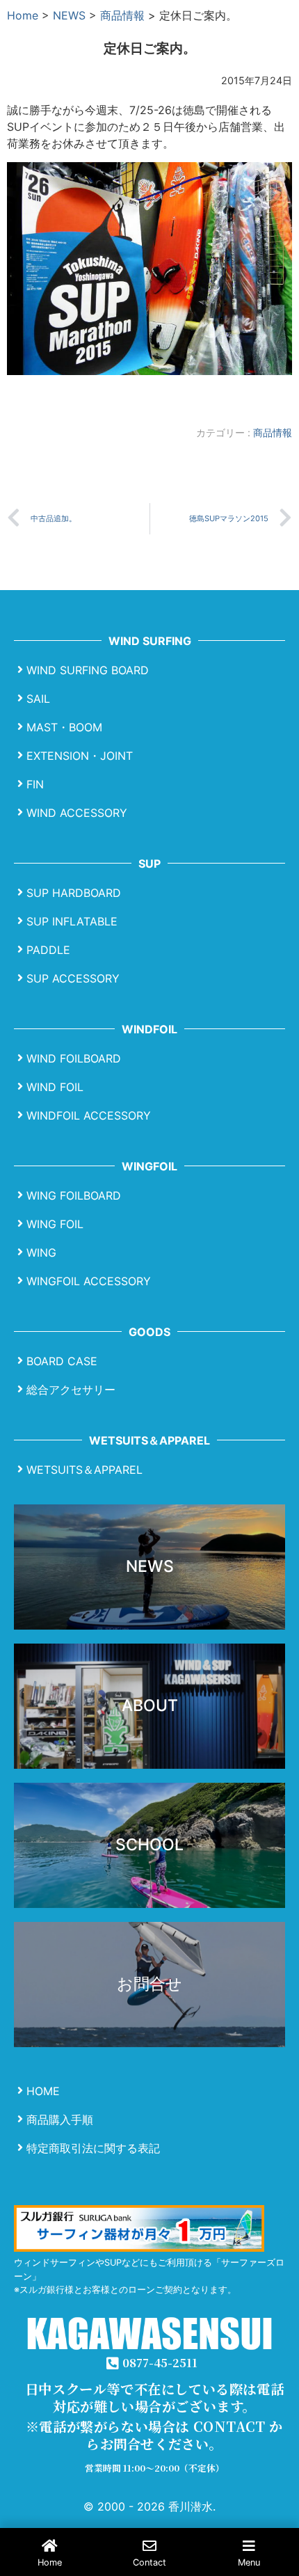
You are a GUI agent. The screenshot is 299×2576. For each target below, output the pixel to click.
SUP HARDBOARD (74, 893)
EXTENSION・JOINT (80, 756)
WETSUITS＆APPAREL (84, 1470)
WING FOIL (55, 1224)
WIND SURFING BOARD (88, 670)
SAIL (38, 699)
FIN (35, 784)
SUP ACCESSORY (73, 978)
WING (41, 1253)
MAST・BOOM (64, 727)
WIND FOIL (55, 1087)
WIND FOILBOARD (74, 1058)
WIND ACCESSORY (77, 813)
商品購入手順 (60, 2120)
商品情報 (122, 15)
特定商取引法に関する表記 (93, 2148)
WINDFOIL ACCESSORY (89, 1115)
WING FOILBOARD (74, 1195)
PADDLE (48, 950)
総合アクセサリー (71, 1390)
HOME (43, 2091)
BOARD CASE (62, 1361)
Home (23, 15)
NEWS (69, 15)
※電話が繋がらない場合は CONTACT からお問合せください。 (154, 2435)
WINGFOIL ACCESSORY (89, 1281)
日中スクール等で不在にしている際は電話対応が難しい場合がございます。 (154, 2397)
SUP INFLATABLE (72, 921)
